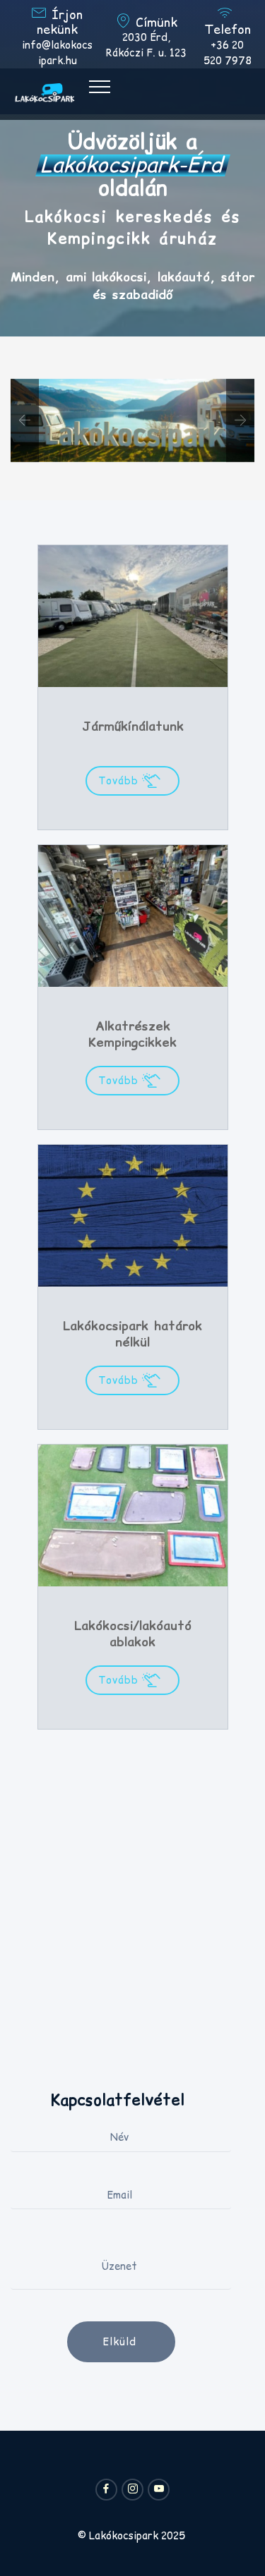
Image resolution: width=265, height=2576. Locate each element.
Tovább (120, 781)
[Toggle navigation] (100, 86)
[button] (25, 420)
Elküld (121, 2342)
